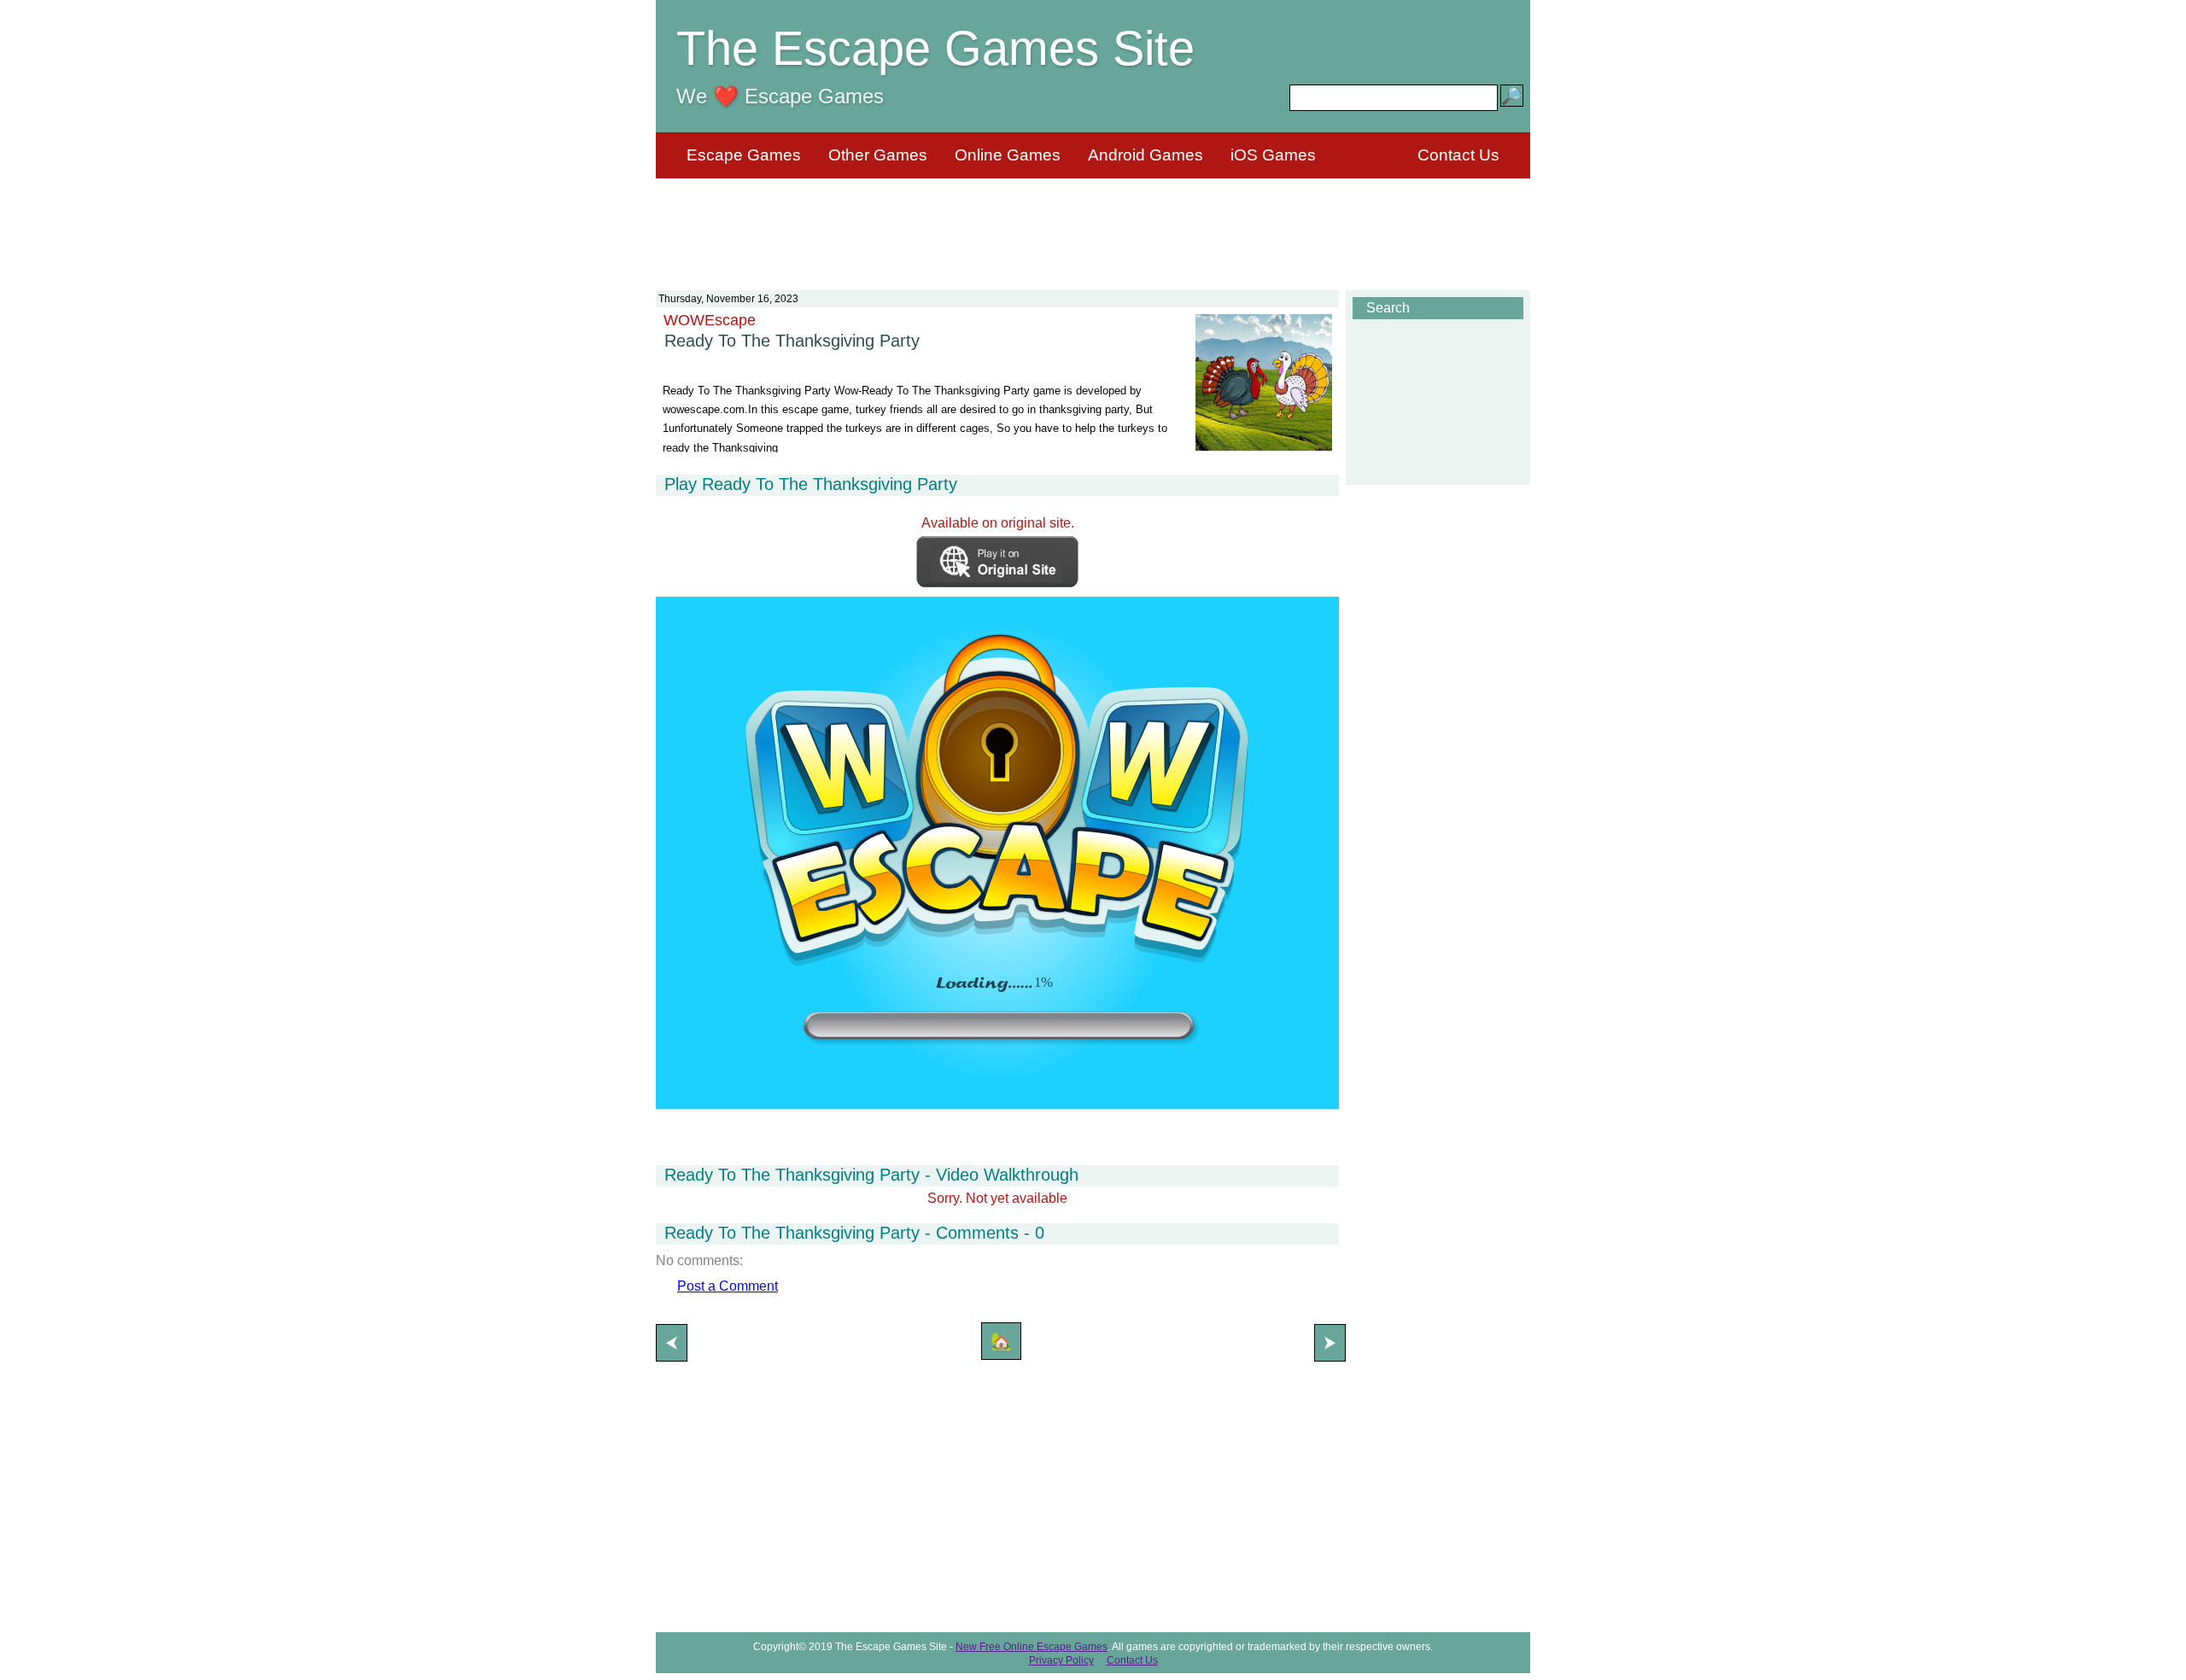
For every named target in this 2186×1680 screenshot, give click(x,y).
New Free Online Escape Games (1032, 1647)
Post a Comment (728, 1286)
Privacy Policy (1061, 1660)
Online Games (1008, 155)
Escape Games (744, 155)
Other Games (878, 155)
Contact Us (1458, 155)
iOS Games (1273, 155)
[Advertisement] (1093, 224)
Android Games (1146, 155)
